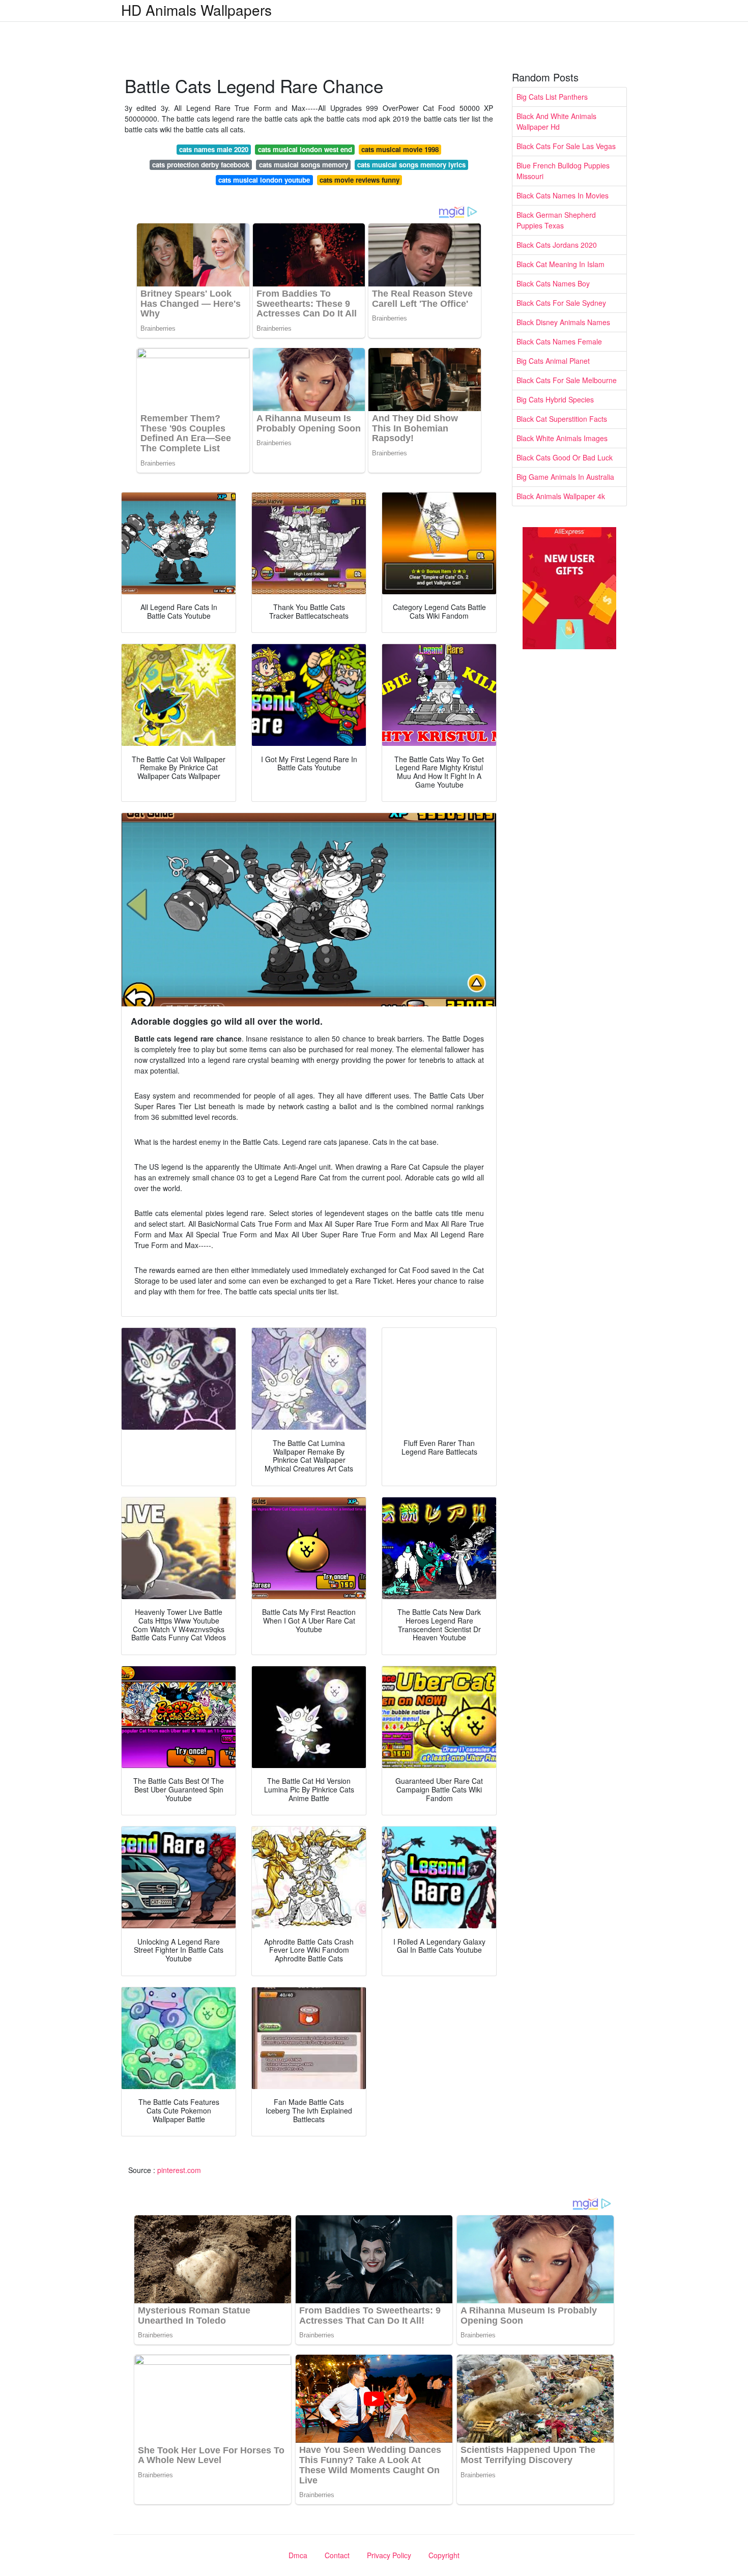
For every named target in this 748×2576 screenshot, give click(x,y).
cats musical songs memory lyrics (411, 165)
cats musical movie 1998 (400, 149)
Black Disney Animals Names (563, 322)
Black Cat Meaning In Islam (560, 264)
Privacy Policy (389, 2555)
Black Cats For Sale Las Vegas (566, 146)
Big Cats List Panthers (552, 97)
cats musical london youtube (264, 180)
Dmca (298, 2555)
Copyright (444, 2555)
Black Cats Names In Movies (563, 195)
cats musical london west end (305, 149)
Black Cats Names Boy (553, 283)
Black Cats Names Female (559, 341)
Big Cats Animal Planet (553, 361)
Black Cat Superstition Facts (562, 419)
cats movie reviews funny (359, 180)
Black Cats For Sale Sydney (561, 303)
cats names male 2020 (214, 149)
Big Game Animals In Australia (565, 477)
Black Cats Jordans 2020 (557, 245)
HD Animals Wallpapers (196, 10)
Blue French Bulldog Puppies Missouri (563, 171)
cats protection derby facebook (201, 165)
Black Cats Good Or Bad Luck (565, 457)
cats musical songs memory (304, 165)
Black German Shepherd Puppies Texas (556, 220)
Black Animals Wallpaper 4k (561, 496)
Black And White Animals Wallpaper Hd (556, 121)
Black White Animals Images (562, 438)
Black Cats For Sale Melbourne (567, 380)
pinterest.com (179, 2170)
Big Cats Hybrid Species (555, 399)
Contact (337, 2555)
